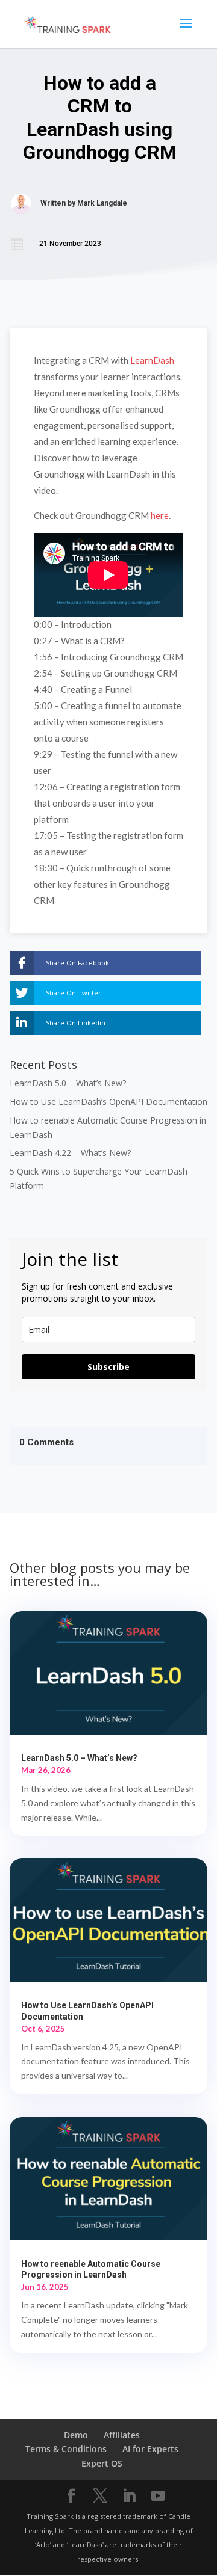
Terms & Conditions (66, 2449)
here (160, 515)
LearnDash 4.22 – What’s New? (70, 1153)
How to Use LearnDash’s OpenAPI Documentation (108, 1102)
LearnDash (152, 360)
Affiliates (122, 2435)
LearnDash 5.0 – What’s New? (68, 1083)
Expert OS (102, 2463)
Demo (76, 2435)
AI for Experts (150, 2449)
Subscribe (108, 1367)
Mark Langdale (102, 203)
